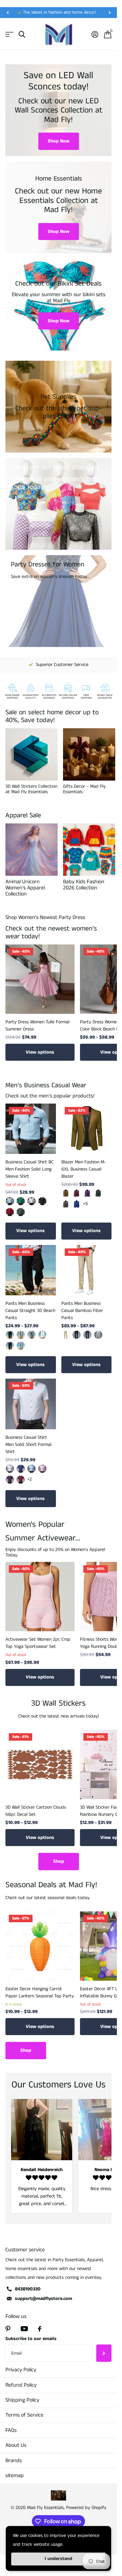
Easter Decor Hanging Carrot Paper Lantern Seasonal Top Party (40, 1992)
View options (40, 1052)
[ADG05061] (10, 1201)
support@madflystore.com (44, 2299)
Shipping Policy (22, 2400)
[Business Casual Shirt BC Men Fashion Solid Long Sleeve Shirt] (31, 1129)
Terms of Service (24, 2415)
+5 (85, 1204)
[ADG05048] (10, 1212)
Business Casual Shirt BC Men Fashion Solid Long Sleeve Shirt (29, 1169)
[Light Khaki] (21, 1335)
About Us (16, 2445)
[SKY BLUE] (21, 1346)
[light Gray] (98, 1335)
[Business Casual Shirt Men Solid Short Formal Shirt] (31, 1404)
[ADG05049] (21, 1212)
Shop (59, 1861)
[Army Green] (98, 1193)
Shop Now (59, 141)
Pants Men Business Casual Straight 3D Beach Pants (30, 1311)
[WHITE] (42, 1335)
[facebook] (40, 2329)
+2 (29, 1479)
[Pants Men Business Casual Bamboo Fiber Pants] (87, 1270)
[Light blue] (32, 1469)
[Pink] (42, 1469)
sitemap (15, 2476)
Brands (14, 2461)
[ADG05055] (32, 1201)
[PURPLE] (10, 1480)
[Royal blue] (77, 1204)
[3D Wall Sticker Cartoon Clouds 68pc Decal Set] (40, 1764)
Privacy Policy (21, 2370)
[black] (10, 1335)
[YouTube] (24, 2329)
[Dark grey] (66, 1204)
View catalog (9, 35)
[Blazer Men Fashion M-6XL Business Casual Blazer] (87, 1129)
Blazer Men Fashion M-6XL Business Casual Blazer (84, 1169)
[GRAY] (32, 1335)
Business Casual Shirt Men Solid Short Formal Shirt (28, 1445)
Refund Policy (21, 2385)
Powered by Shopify (86, 2508)
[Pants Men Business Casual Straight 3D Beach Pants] (31, 1270)
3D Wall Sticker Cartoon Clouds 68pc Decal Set (36, 1811)
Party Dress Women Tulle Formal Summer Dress (37, 1026)
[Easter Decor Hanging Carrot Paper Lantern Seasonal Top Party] (40, 1946)
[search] (22, 35)
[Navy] (10, 1346)
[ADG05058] (21, 1201)
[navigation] (7, 13)
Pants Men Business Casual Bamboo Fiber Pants (82, 1311)
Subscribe (104, 2353)
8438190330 (28, 2289)
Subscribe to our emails (31, 2339)
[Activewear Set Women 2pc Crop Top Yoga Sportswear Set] (40, 1597)
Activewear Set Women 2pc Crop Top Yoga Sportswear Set (38, 1643)
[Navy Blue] (87, 1335)
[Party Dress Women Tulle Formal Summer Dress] (40, 979)
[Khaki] (66, 1193)
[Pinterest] (8, 2329)
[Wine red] (77, 1193)
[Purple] (87, 1193)
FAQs (11, 2430)
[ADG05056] (42, 1201)
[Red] (21, 1480)
